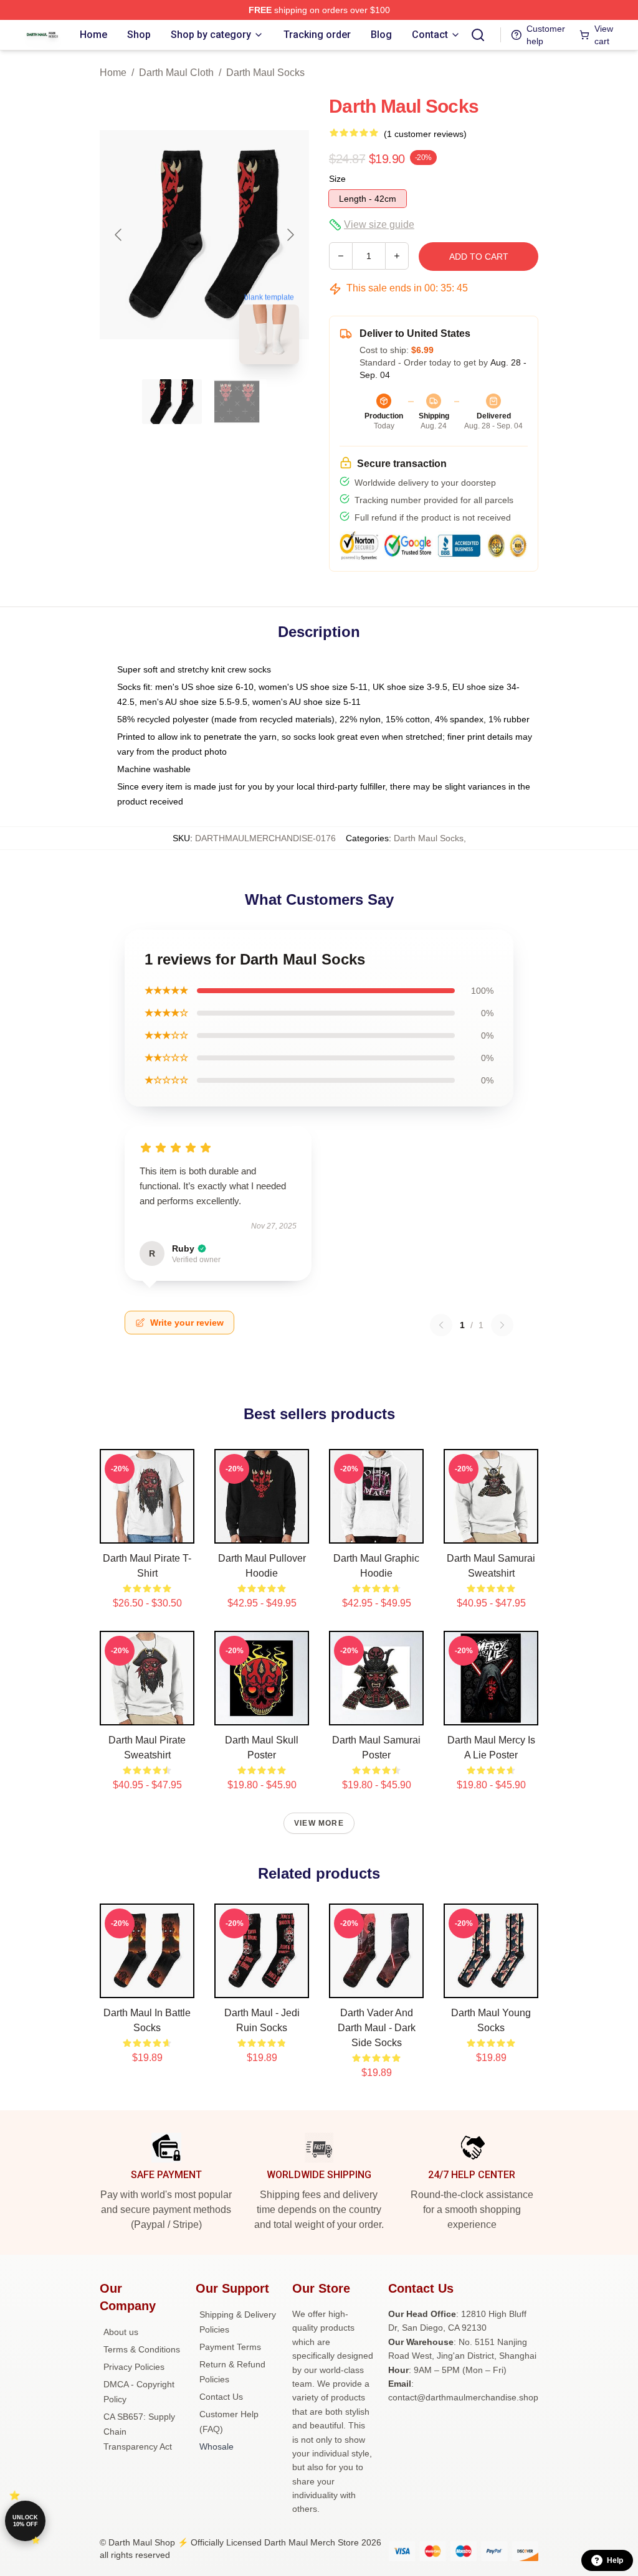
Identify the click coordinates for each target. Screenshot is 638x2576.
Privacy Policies (134, 2367)
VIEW (147, 1531)
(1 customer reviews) (425, 134)
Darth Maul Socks (265, 73)
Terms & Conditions (142, 2349)
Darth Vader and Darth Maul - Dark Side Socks (377, 2028)
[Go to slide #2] (237, 402)
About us (121, 2332)
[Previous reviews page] (441, 1325)
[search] (478, 35)
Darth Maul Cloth (176, 73)
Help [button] (615, 2560)
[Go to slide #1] (172, 402)
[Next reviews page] (502, 1325)
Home (113, 73)
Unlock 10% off (25, 2521)
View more (319, 1823)
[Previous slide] (119, 235)
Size (337, 179)
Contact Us (221, 2397)
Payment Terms (230, 2347)
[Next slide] (290, 235)
